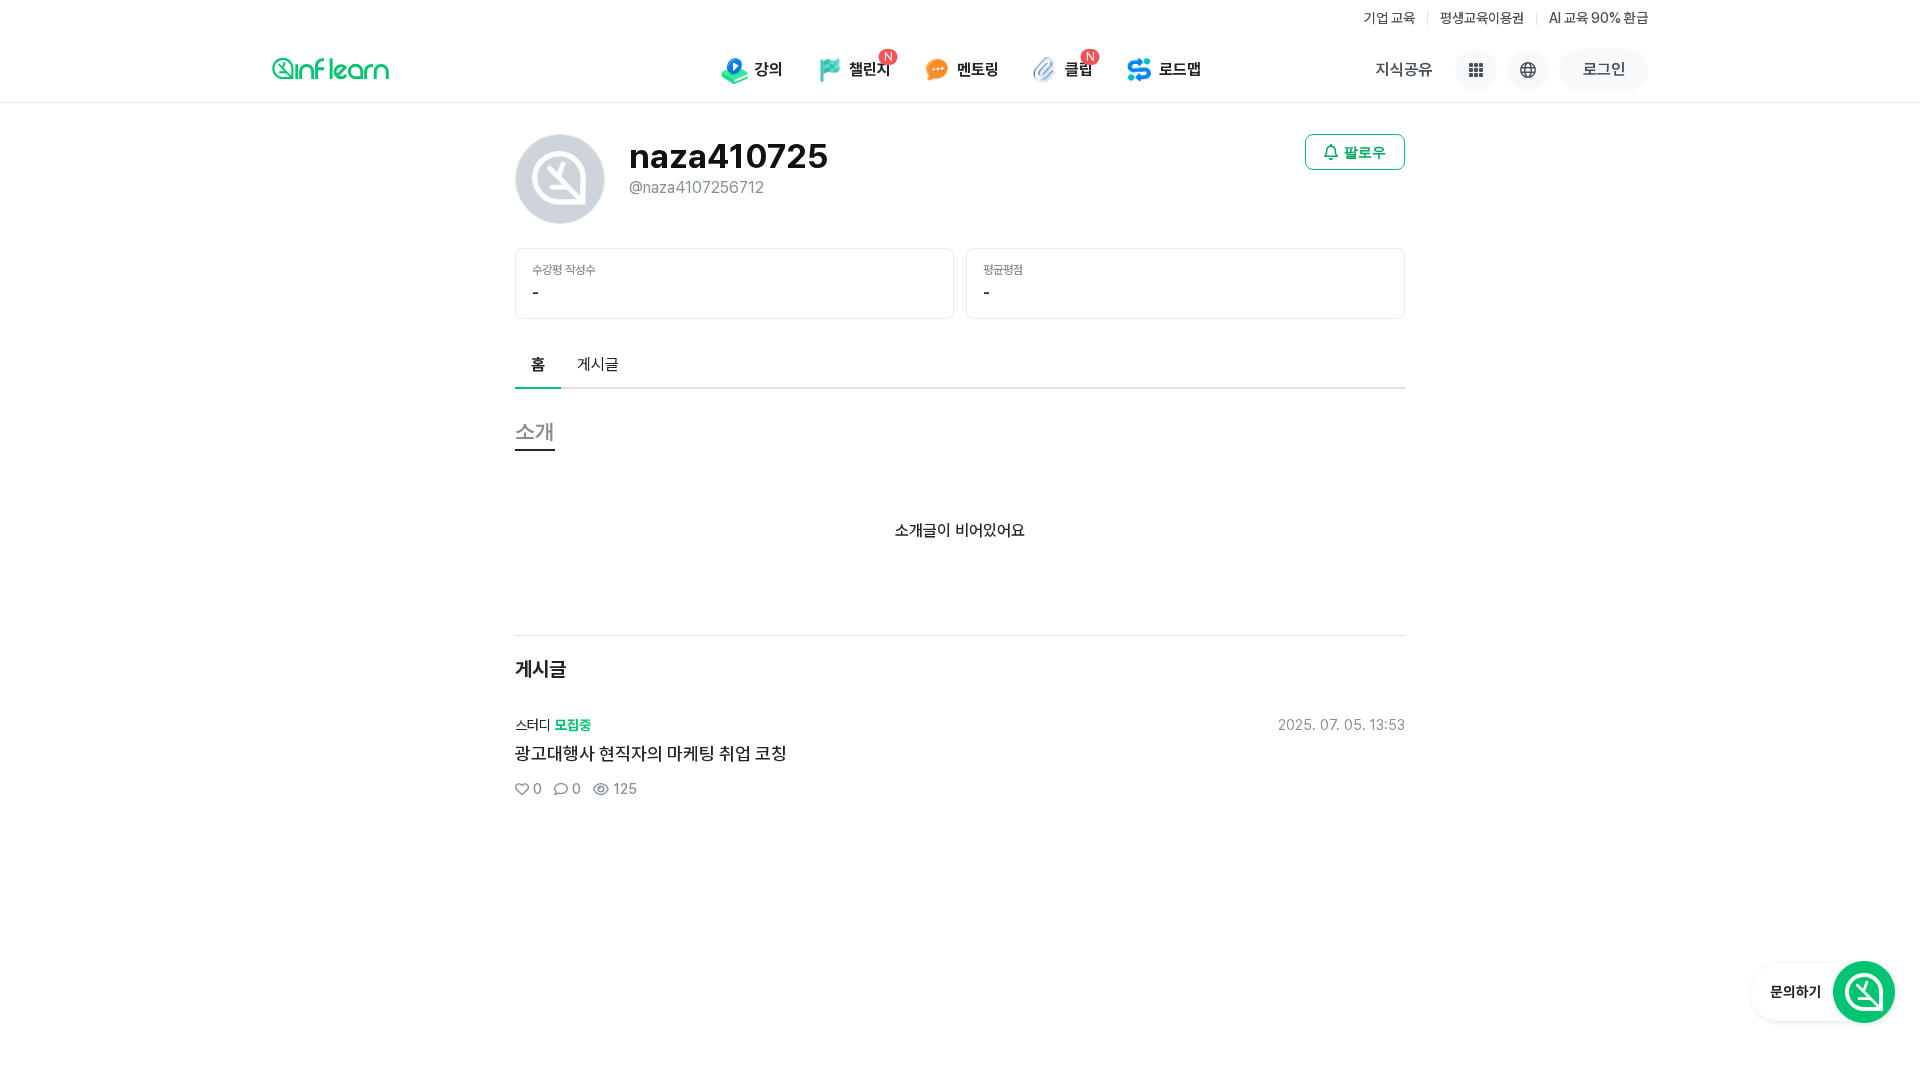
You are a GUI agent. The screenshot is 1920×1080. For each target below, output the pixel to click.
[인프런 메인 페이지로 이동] (330, 68)
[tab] (538, 366)
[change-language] (1528, 70)
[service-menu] (1476, 70)
